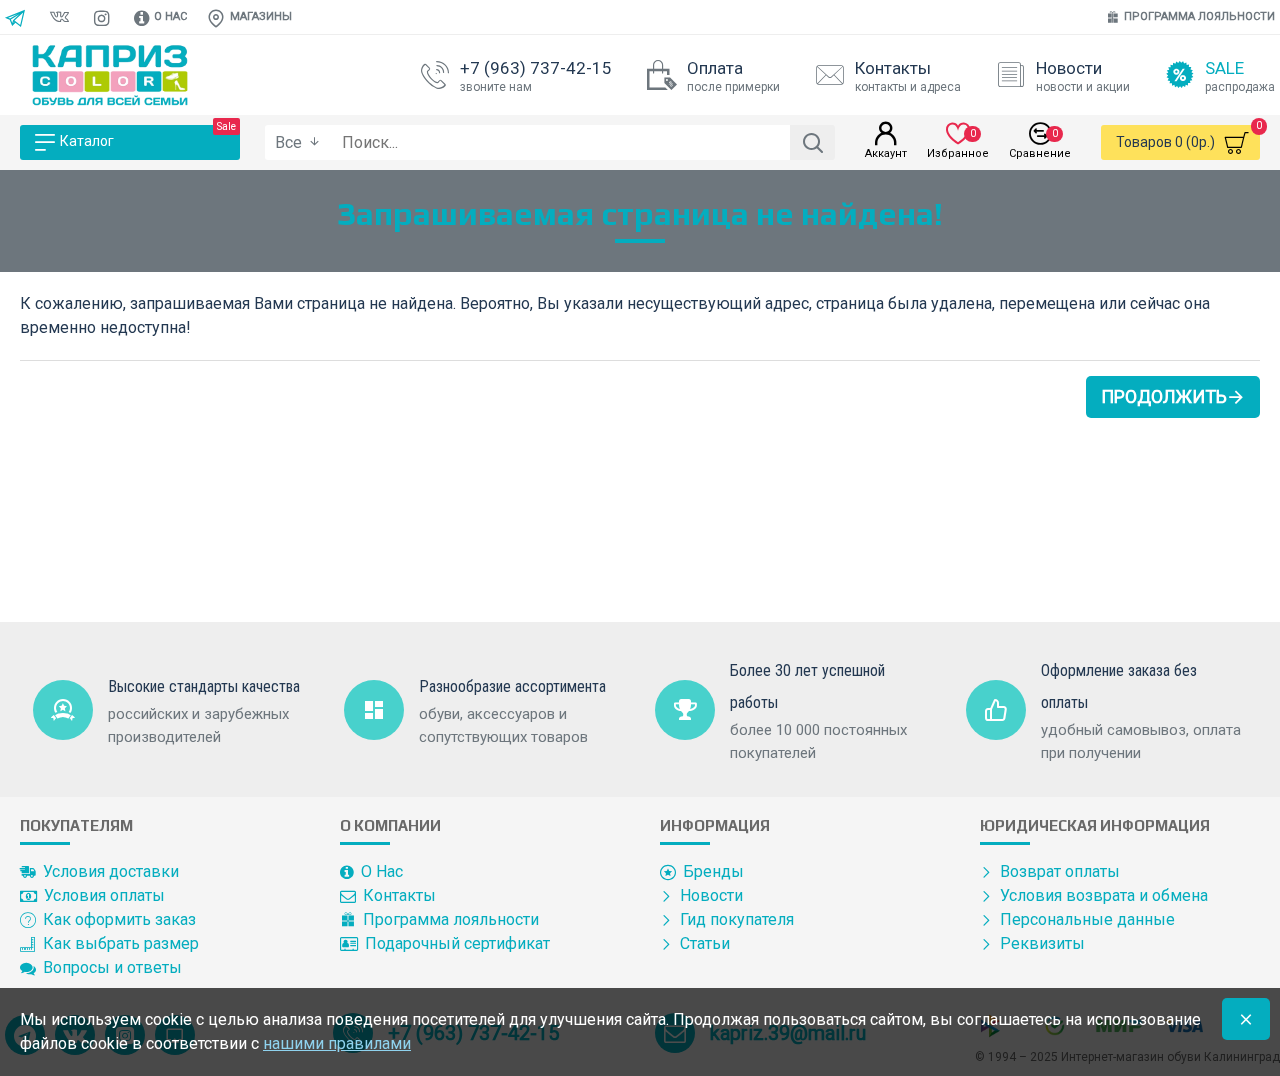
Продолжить (1164, 396)
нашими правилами (337, 1043)
